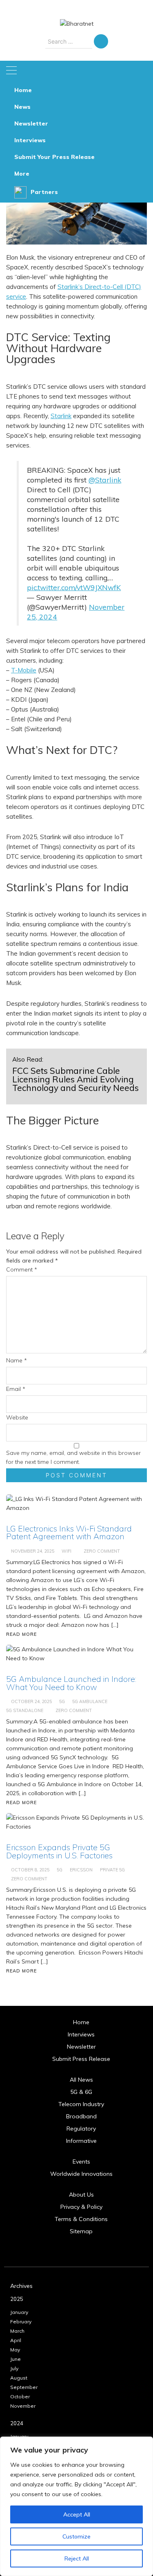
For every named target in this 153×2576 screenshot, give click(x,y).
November (23, 2406)
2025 (17, 2299)
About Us (81, 2195)
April (16, 2340)
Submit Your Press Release (54, 157)
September (24, 2387)
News (22, 107)
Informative (81, 2141)
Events (81, 2162)
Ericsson (81, 1870)
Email (16, 1389)
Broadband (81, 2116)
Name (17, 1360)
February (21, 2321)
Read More (21, 1971)
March (17, 2331)
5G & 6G (81, 2092)
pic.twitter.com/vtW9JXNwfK (74, 587)
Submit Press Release (81, 2059)
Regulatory (81, 2129)
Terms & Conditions (81, 2219)
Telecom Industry (81, 2104)
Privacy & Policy (81, 2207)
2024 (17, 2423)
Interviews (30, 140)
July (14, 2368)
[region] (76, 2506)
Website (17, 1417)
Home (23, 90)
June (16, 2359)
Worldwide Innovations (81, 2174)
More (22, 174)
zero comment (29, 1879)
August (19, 2378)
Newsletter (31, 123)
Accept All (77, 2514)
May (15, 2350)
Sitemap (81, 2231)
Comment (22, 1269)
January (19, 2312)
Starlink (61, 416)
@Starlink (105, 480)
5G (60, 1870)
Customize (76, 2536)
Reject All (77, 2558)
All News (81, 2080)
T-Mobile (24, 670)
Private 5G (112, 1870)
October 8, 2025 (30, 1870)
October (20, 2396)
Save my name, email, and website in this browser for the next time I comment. (73, 1457)
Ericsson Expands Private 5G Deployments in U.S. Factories (59, 1851)
